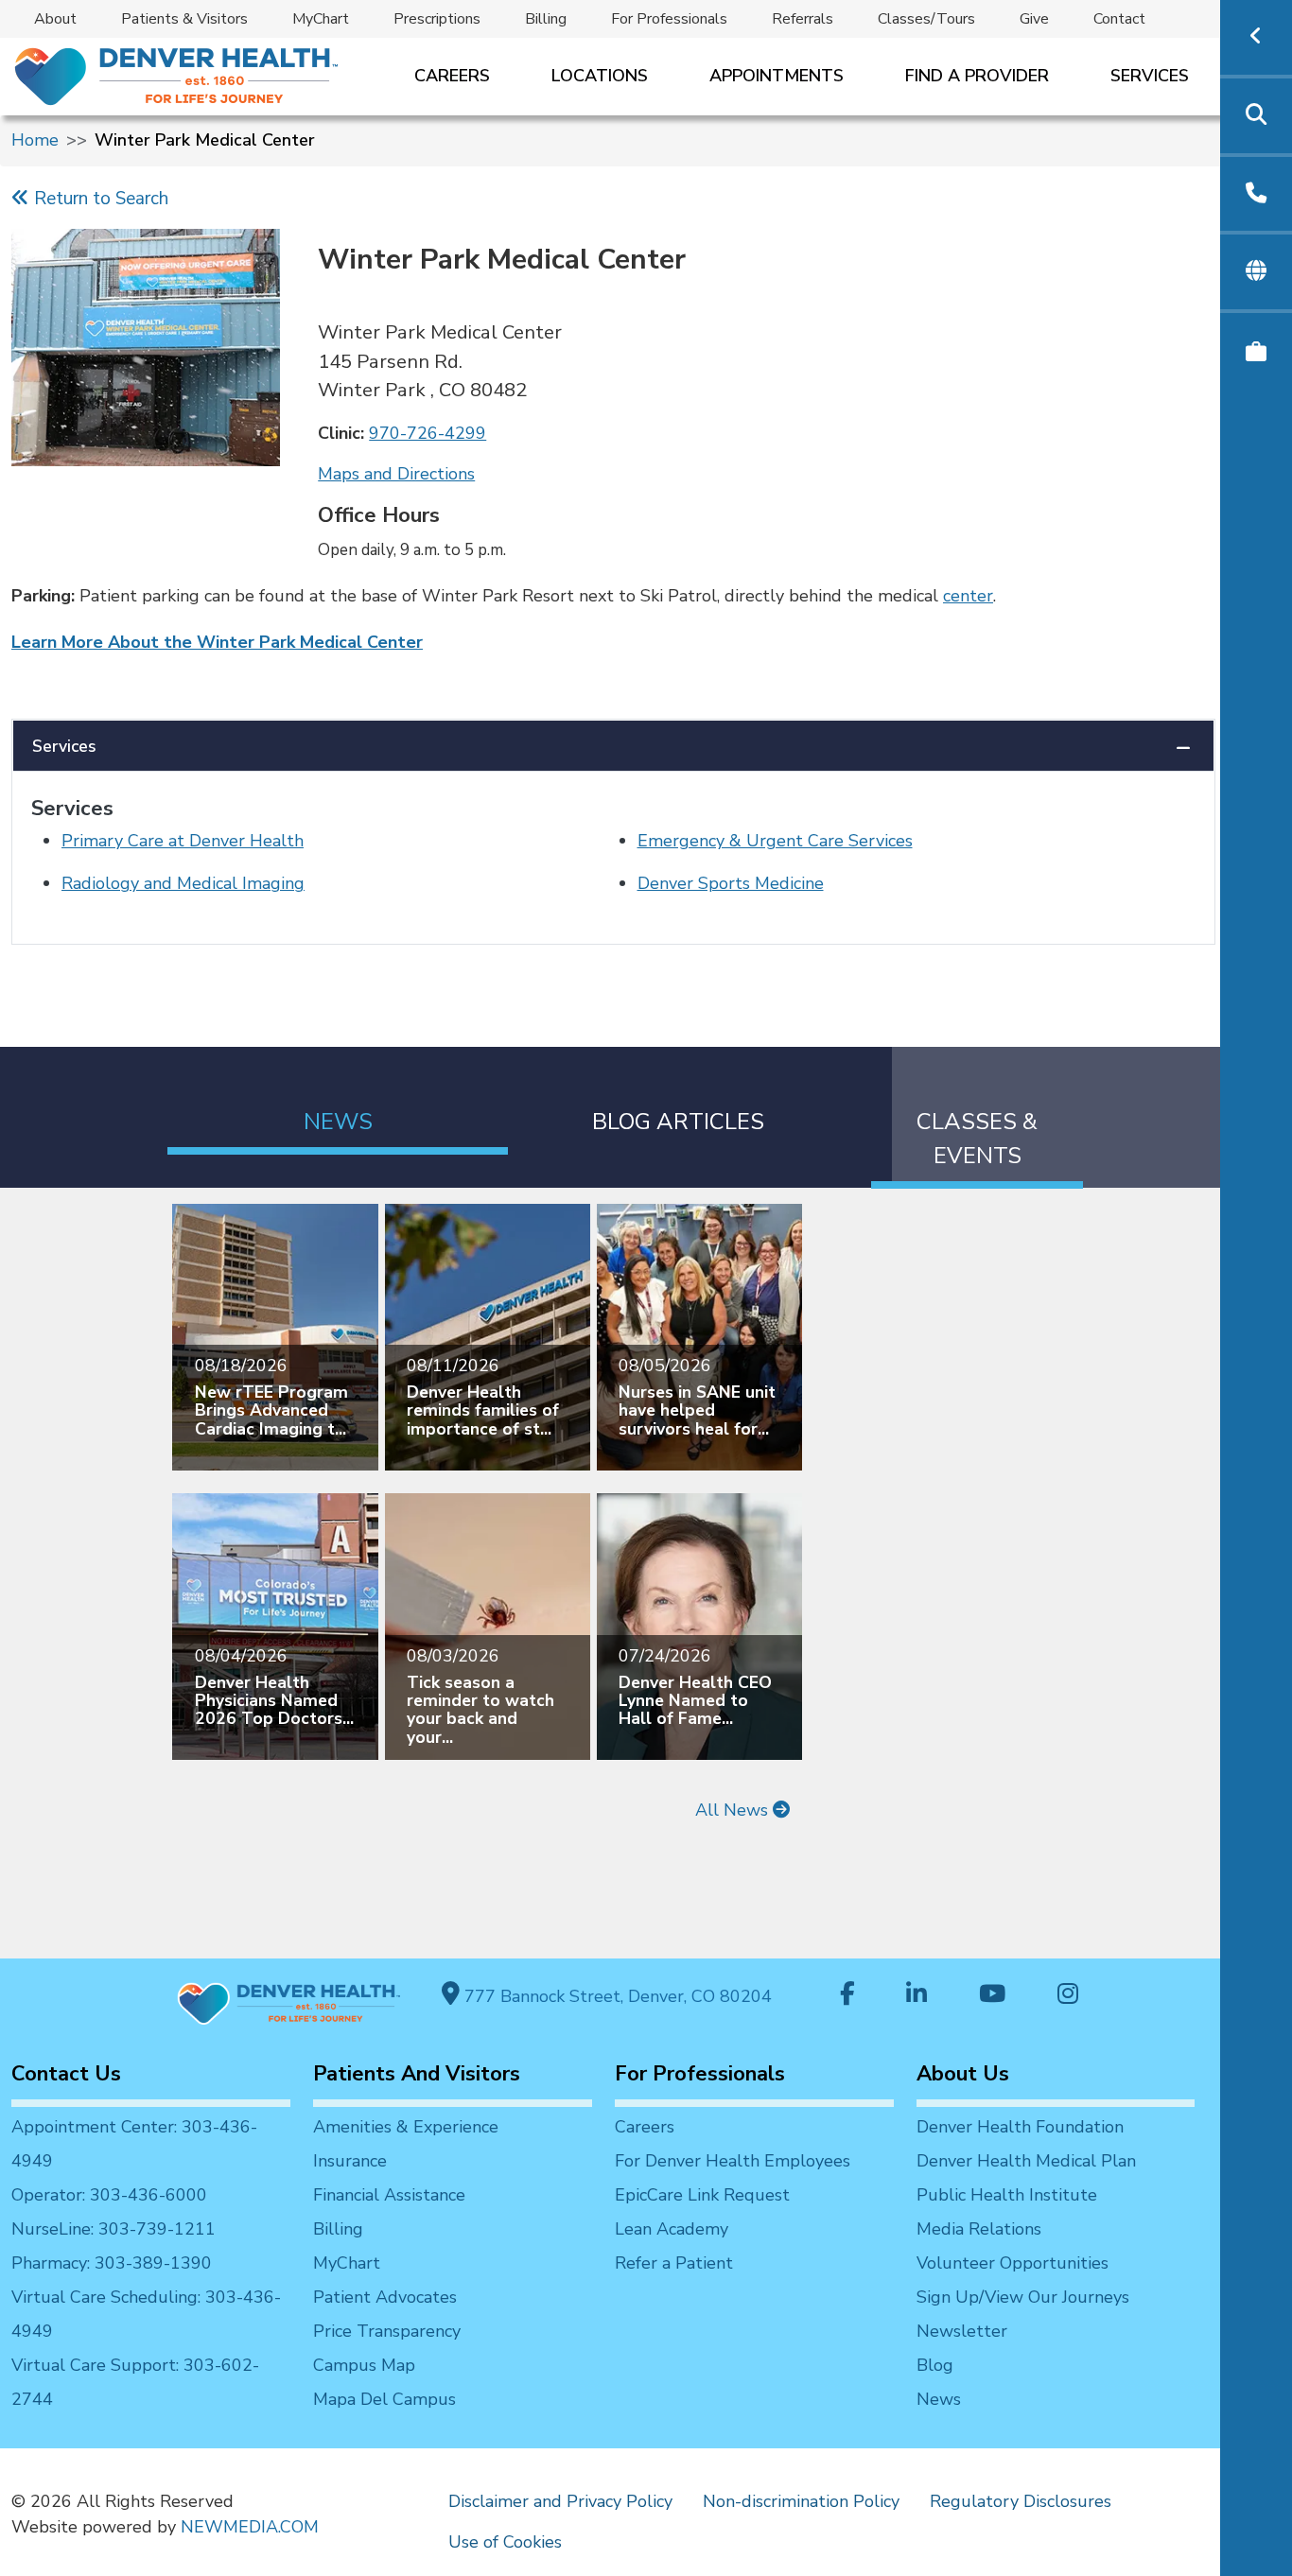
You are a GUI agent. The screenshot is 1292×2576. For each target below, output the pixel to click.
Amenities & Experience (406, 2127)
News (939, 2399)
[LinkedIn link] (917, 1996)
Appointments (777, 76)
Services (1150, 76)
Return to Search (99, 199)
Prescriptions (437, 19)
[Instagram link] (1068, 1996)
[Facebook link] (847, 1996)
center (968, 596)
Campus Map (364, 2365)
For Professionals (669, 19)
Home (35, 140)
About (55, 19)
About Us (963, 2074)
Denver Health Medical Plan (1026, 2161)
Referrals (803, 19)
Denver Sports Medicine (731, 883)
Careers (452, 76)
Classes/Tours (926, 19)
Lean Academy (672, 2229)
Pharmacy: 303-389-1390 (112, 2263)
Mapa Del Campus (384, 2399)
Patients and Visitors (417, 2074)
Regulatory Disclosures (1021, 2501)
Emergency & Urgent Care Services (775, 841)
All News (734, 1810)
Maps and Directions (396, 474)
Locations (600, 76)
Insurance (350, 2161)
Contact (1119, 19)
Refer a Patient (674, 2263)
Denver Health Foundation (1020, 2127)
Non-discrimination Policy (801, 2501)
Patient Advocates (385, 2297)
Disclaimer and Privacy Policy (560, 2501)
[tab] (338, 1100)
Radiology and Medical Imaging (183, 883)
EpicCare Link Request (702, 2195)
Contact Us (66, 2074)
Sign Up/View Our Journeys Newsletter (1023, 2314)
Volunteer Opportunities (1013, 2263)
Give (1034, 19)
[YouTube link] (992, 1996)
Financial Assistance (389, 2195)
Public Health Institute (1007, 2195)
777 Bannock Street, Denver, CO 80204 (616, 1996)
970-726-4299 (428, 433)
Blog (935, 2365)
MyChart (321, 19)
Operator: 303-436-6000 (109, 2195)
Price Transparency (387, 2331)
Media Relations (979, 2229)
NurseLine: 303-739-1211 (113, 2229)
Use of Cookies (505, 2542)
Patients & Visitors (184, 19)
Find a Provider (977, 76)
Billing (546, 19)
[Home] (175, 76)
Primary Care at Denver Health (183, 841)
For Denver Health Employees (733, 2161)
